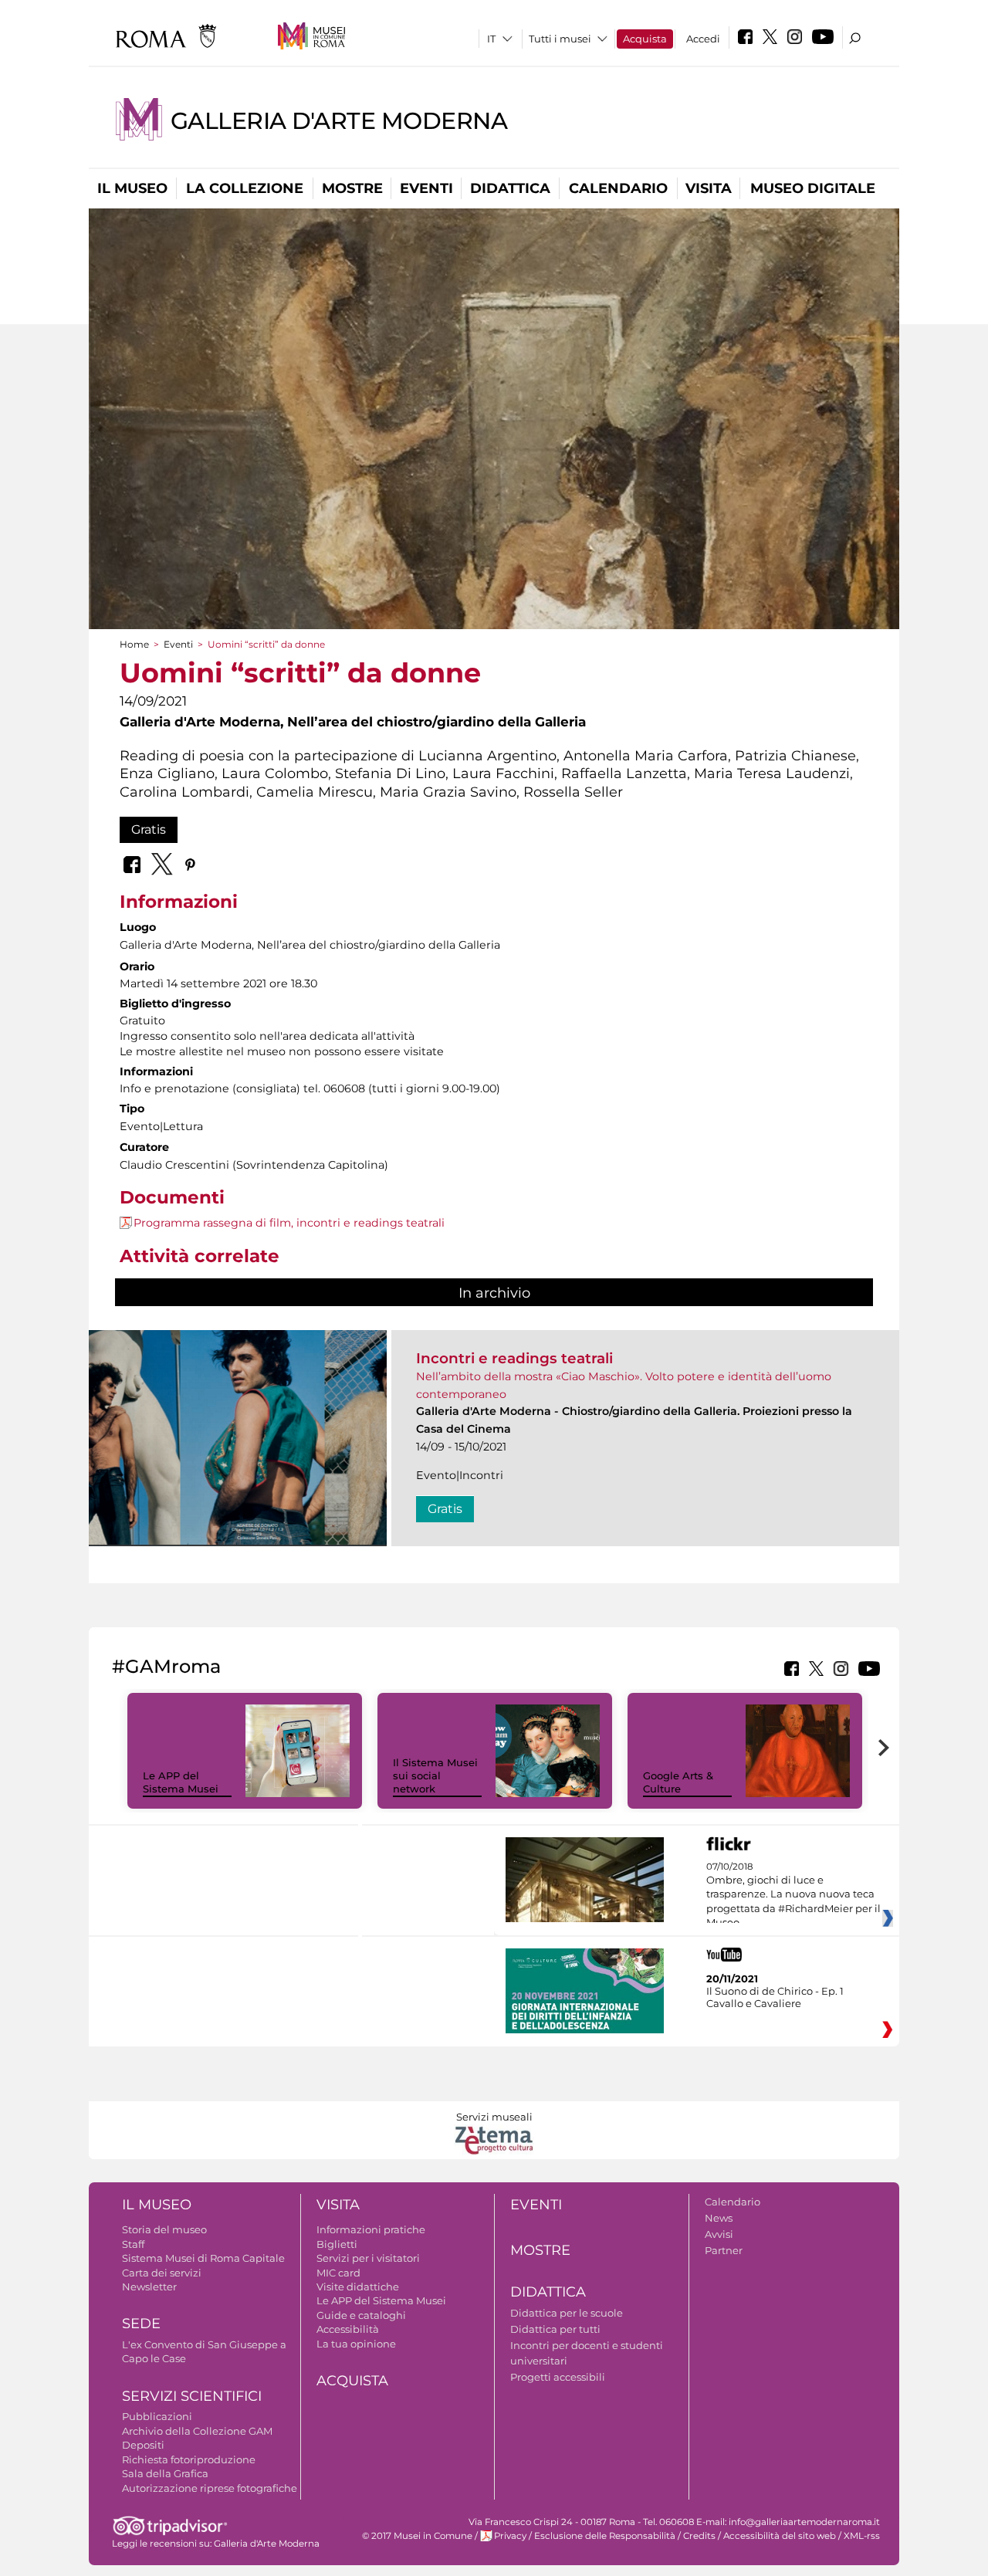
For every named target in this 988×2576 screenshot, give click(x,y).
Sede (141, 2324)
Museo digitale (813, 188)
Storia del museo (164, 2229)
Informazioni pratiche (371, 2229)
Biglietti (337, 2244)
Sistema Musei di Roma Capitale (203, 2258)
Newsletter (149, 2287)
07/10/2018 (793, 1895)
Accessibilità (348, 2329)
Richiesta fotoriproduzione (189, 2459)
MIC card (338, 2273)
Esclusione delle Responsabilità (605, 2536)
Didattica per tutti (555, 2329)
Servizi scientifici (192, 2396)
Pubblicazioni (157, 2416)
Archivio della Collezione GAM (197, 2431)
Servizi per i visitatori (368, 2258)
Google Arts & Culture (678, 1782)
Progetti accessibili (558, 2377)
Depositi (143, 2445)
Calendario (618, 188)
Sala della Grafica (165, 2473)
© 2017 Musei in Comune (417, 2536)
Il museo (132, 188)
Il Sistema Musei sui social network (435, 1775)
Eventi (426, 188)
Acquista (645, 39)
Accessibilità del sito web (780, 2536)
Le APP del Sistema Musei (181, 1782)
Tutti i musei (560, 39)
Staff (133, 2244)
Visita (709, 188)
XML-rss (862, 2536)
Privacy (510, 2536)
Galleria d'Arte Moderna (339, 121)
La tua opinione (356, 2344)
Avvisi (719, 2234)
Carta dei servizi (162, 2273)
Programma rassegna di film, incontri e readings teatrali (289, 1223)
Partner (724, 2250)
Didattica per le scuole (567, 2313)
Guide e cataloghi (361, 2315)
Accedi (703, 39)
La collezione (245, 188)
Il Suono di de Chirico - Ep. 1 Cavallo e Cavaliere (775, 1997)
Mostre (352, 188)
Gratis (149, 829)
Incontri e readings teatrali (514, 1358)
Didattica (510, 188)
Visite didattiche (358, 2287)
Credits (699, 2536)
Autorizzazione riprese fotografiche (210, 2488)
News (719, 2218)
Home (134, 644)
